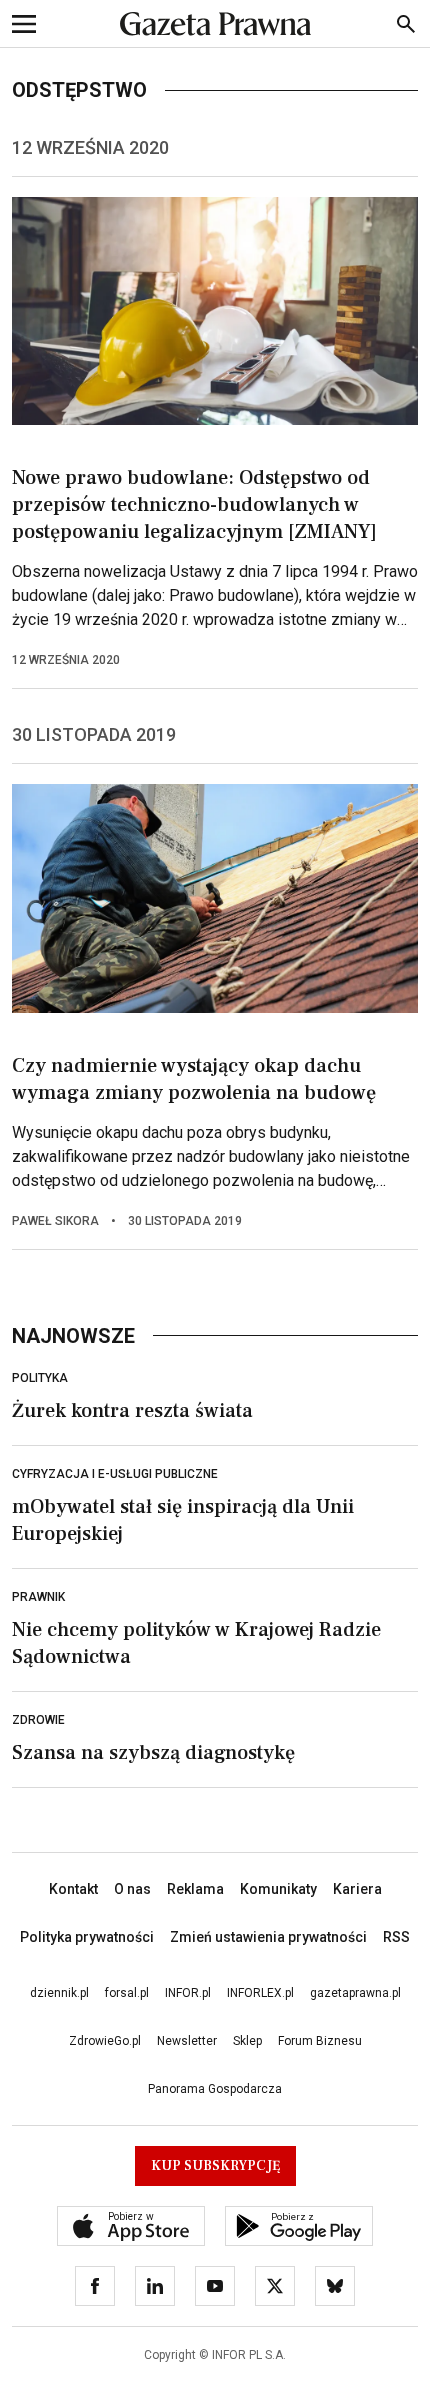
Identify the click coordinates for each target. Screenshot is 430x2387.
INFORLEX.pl (260, 1993)
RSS (396, 1937)
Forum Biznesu (320, 2041)
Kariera (357, 1889)
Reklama (195, 1889)
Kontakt (73, 1889)
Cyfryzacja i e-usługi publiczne (115, 1474)
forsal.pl (127, 1993)
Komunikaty (278, 1889)
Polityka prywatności (87, 1937)
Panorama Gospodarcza (215, 2089)
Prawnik (38, 1597)
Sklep (247, 2041)
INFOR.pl (188, 1993)
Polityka (40, 1378)
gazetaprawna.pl (355, 1993)
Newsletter (187, 2041)
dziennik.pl (59, 1993)
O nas (132, 1889)
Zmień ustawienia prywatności (268, 1937)
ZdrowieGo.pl (105, 2041)
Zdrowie (38, 1720)
